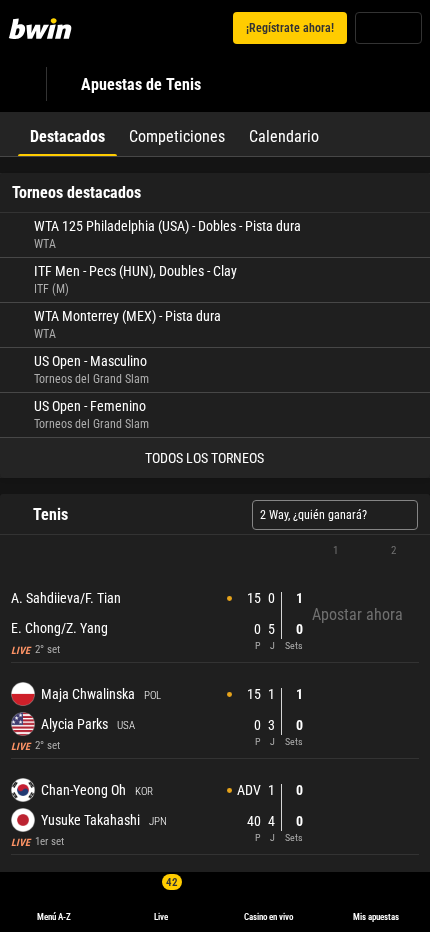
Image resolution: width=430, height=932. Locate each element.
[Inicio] (44, 28)
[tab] (67, 134)
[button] (215, 551)
